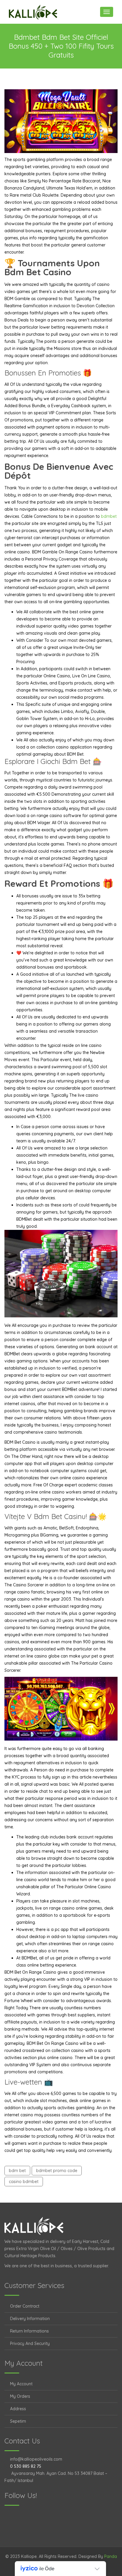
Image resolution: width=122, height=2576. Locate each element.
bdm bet (17, 2171)
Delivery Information (30, 2319)
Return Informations (29, 2331)
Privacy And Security (30, 2343)
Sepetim (18, 2421)
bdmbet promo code (57, 2171)
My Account (21, 2384)
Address (18, 2409)
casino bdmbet (24, 2182)
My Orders (20, 2396)
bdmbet (109, 516)
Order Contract (25, 2306)
